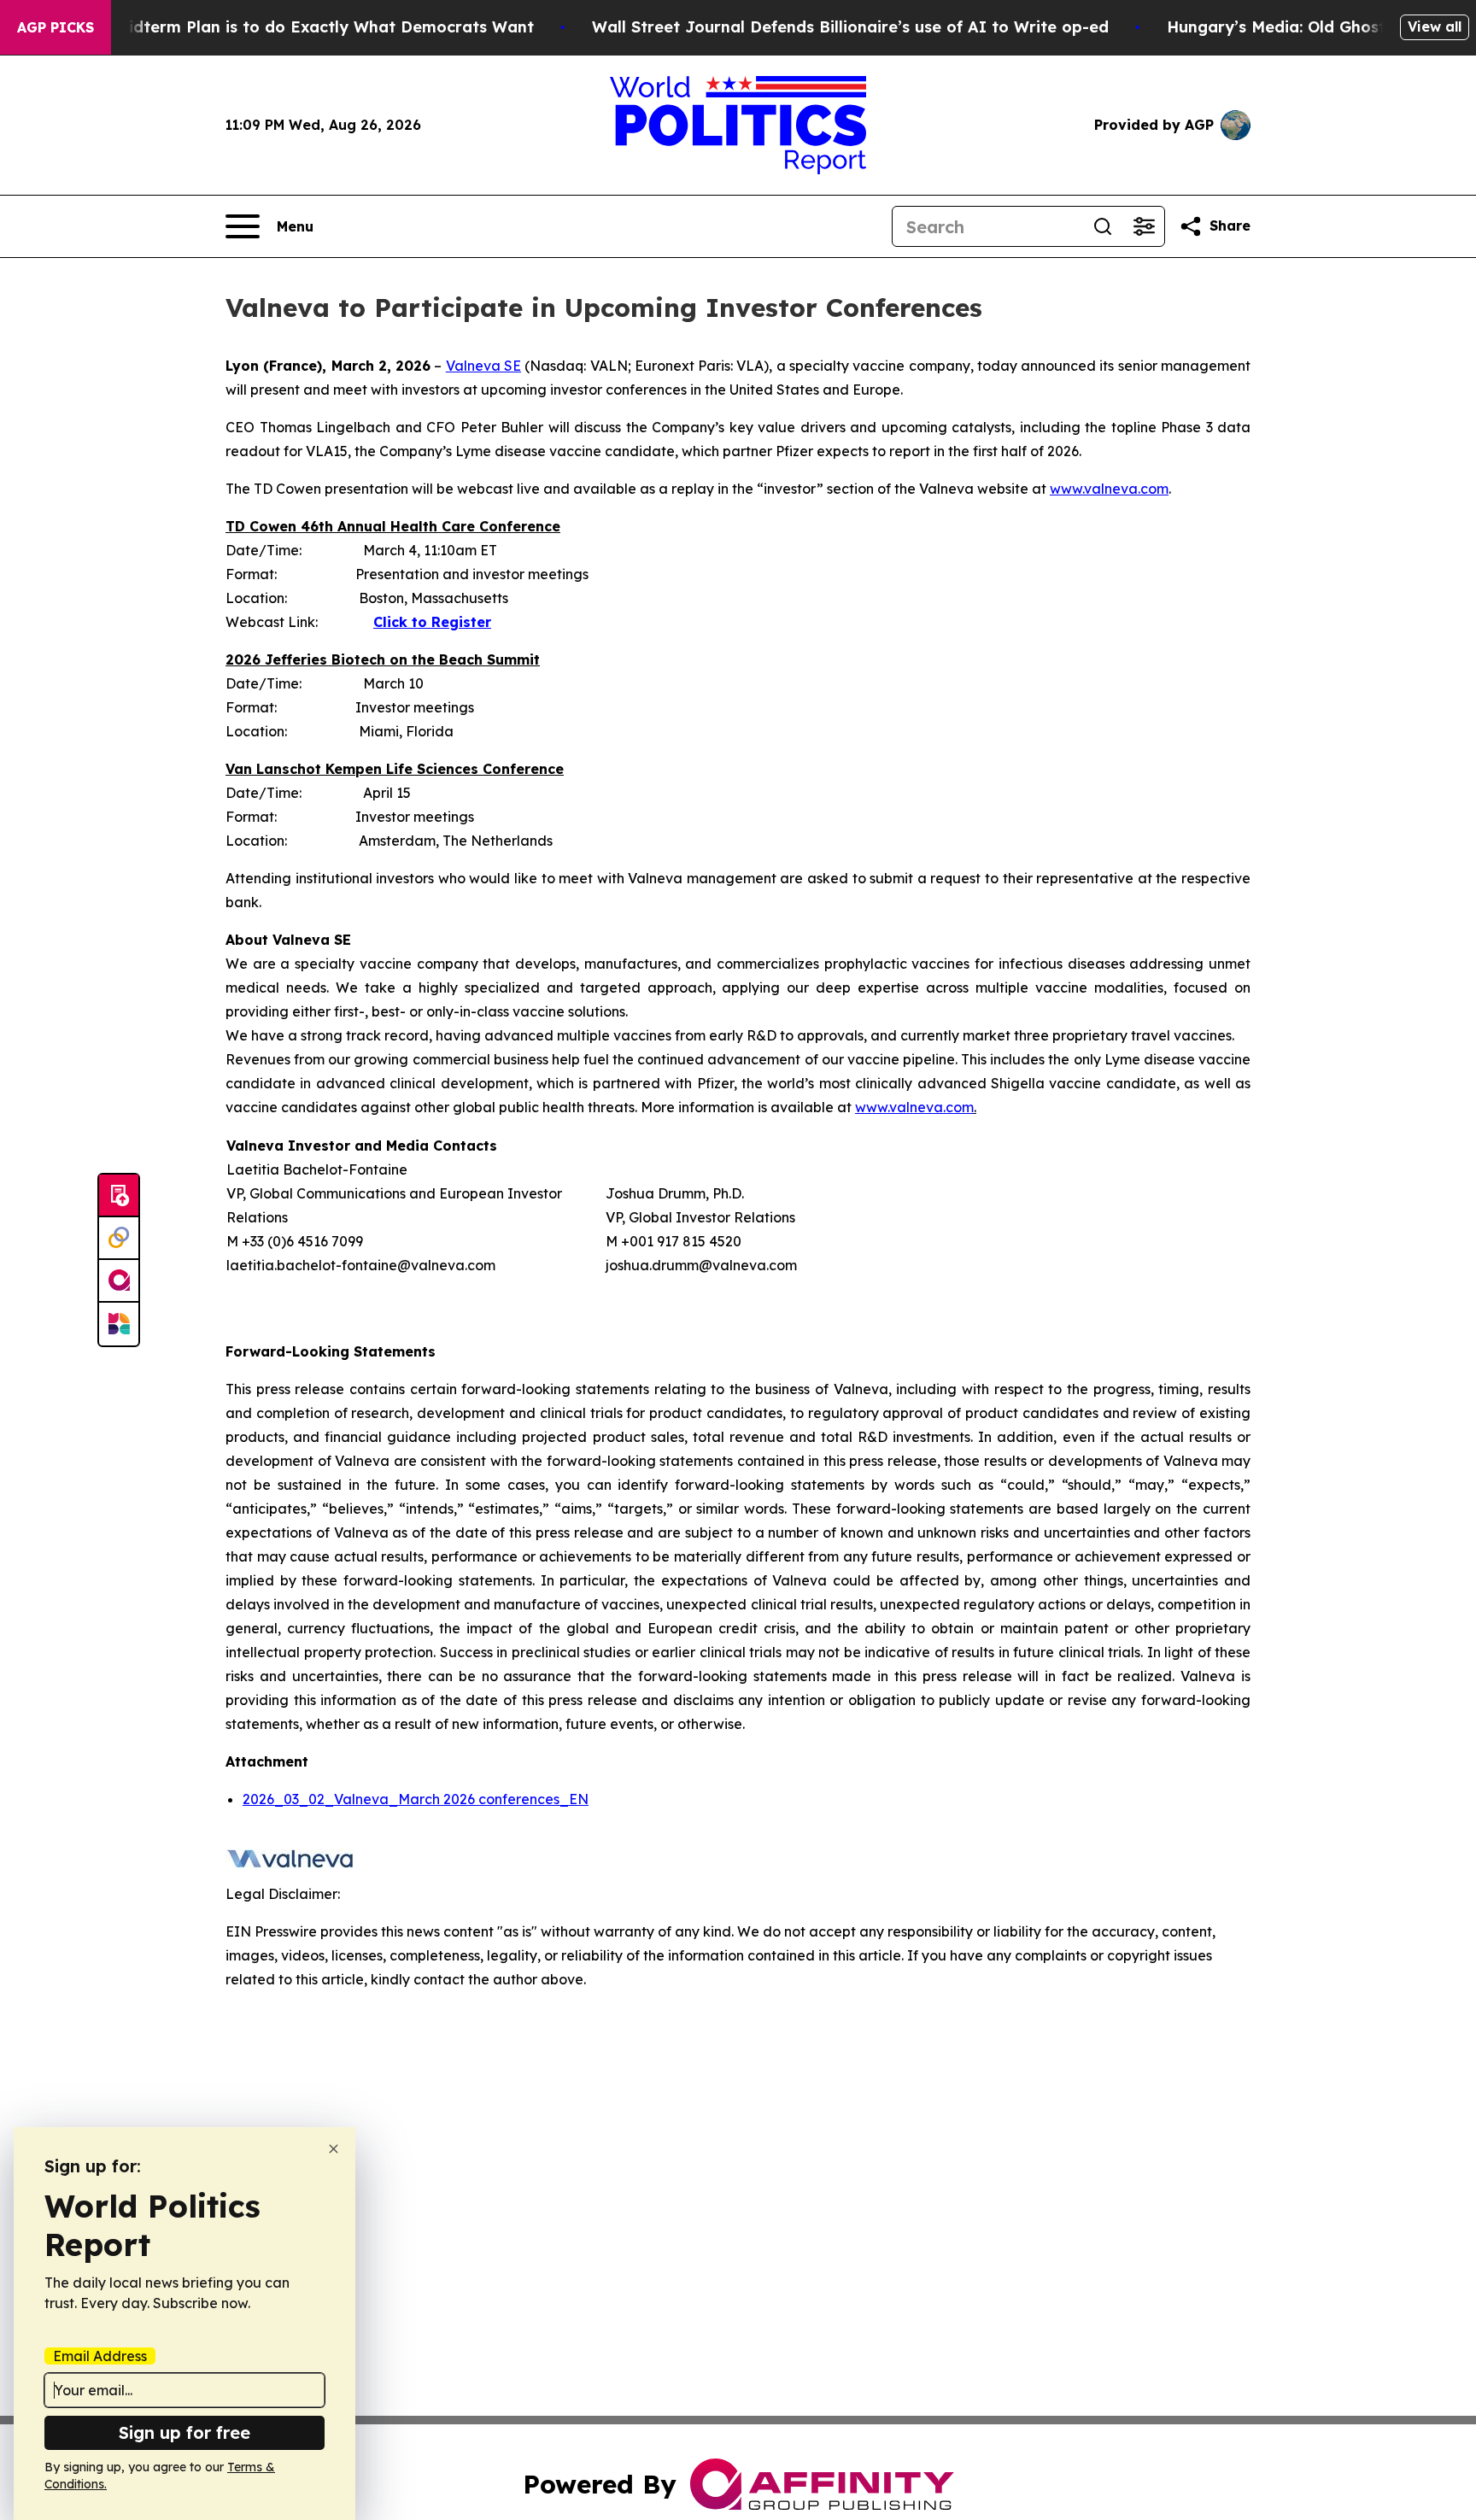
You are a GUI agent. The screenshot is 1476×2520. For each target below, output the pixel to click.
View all (1435, 26)
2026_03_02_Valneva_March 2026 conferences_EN (416, 1799)
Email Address (100, 2356)
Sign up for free (184, 2432)
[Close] (334, 2149)
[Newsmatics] (119, 1324)
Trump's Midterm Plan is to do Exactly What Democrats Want (291, 27)
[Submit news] (119, 1196)
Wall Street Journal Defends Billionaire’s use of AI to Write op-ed (850, 27)
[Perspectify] (119, 1239)
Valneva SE (483, 366)
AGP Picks (56, 27)
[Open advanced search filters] (1144, 226)
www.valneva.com (1109, 489)
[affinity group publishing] (119, 1281)
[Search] (1103, 226)
